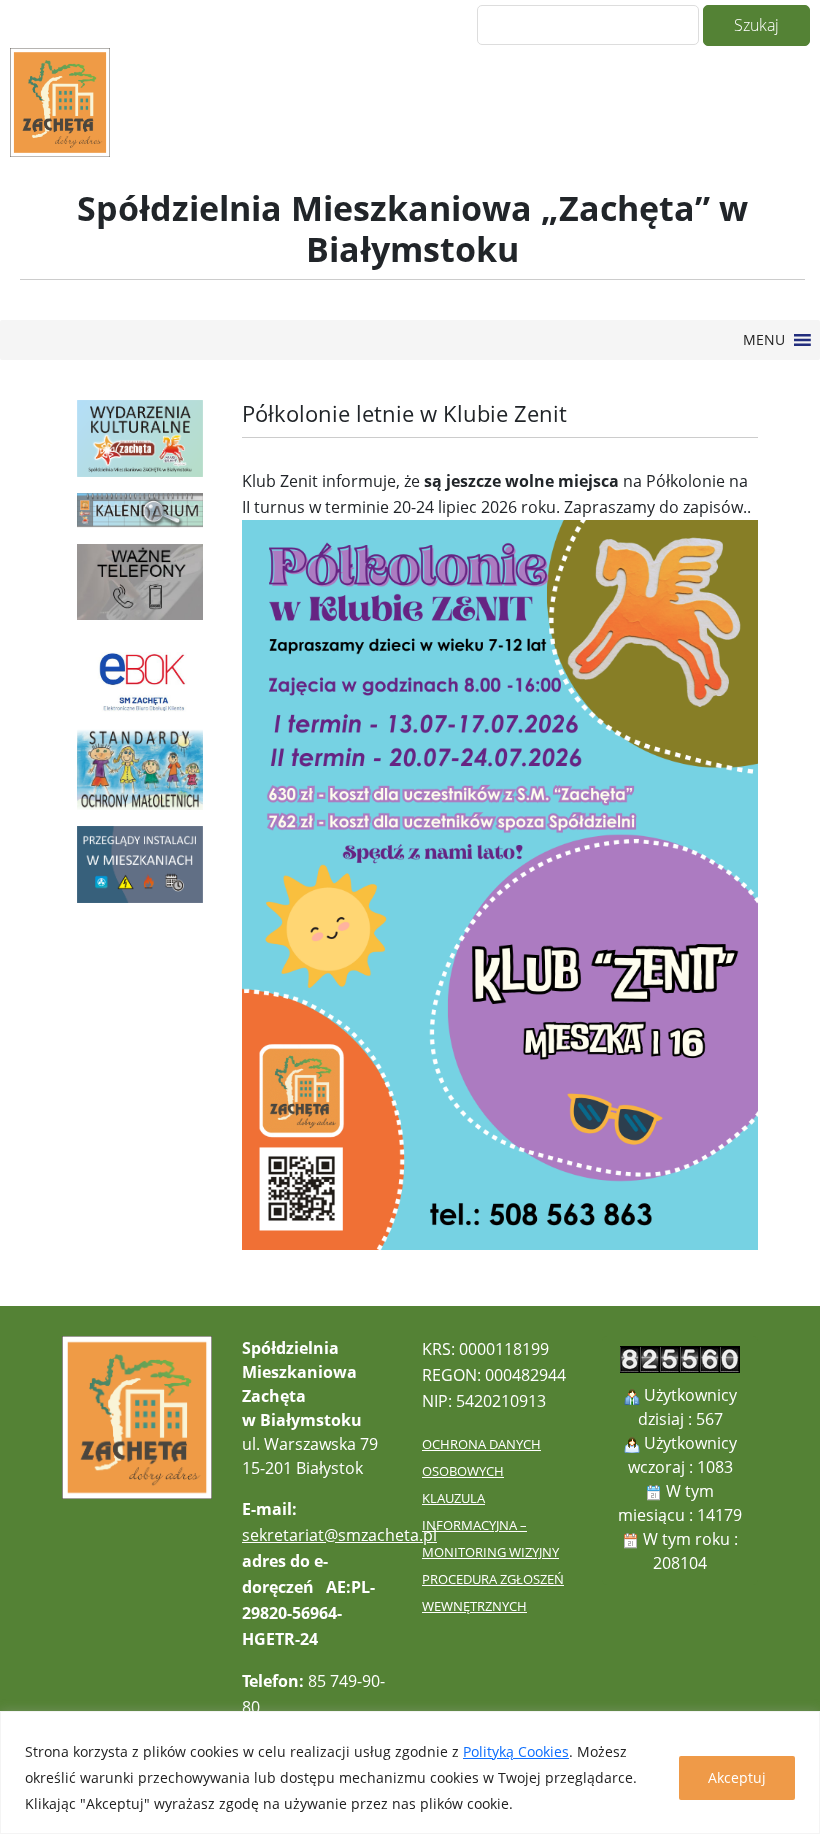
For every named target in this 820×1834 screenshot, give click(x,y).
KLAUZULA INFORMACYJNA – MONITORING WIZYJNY (490, 1525)
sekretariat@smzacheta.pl (339, 1535)
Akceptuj (737, 1777)
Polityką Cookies (516, 1751)
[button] (764, 340)
